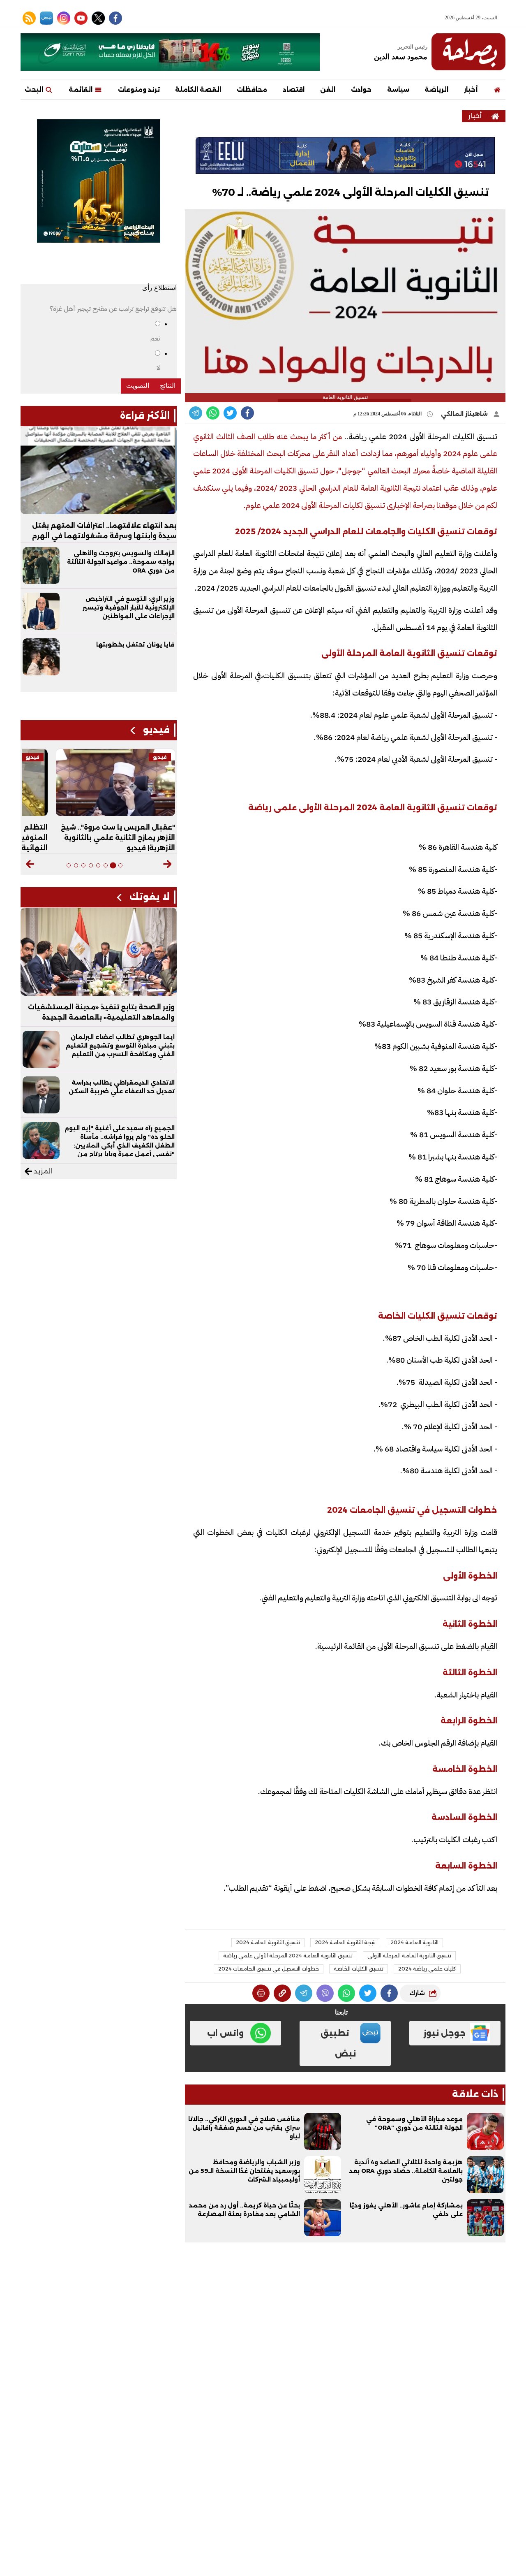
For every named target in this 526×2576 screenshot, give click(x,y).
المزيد (42, 1171)
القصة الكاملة (198, 89)
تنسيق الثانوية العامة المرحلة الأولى (409, 1956)
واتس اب (225, 2033)
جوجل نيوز (444, 2033)
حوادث (361, 89)
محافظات (252, 89)
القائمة (81, 89)
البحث (35, 89)
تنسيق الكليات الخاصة (359, 1969)
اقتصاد (294, 89)
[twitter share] (230, 413)
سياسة (398, 89)
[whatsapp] (282, 1993)
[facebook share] (247, 413)
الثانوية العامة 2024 (414, 1942)
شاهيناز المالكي (465, 414)
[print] (261, 1993)
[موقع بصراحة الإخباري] (468, 52)
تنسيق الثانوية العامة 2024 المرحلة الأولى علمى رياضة (288, 1956)
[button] (167, 864)
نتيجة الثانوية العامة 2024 (345, 1942)
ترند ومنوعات (139, 89)
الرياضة (436, 89)
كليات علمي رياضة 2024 (427, 1969)
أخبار (471, 89)
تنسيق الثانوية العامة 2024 (268, 1942)
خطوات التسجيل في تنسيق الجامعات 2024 (269, 1969)
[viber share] (196, 413)
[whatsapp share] (213, 413)
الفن (328, 89)
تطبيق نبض (338, 2043)
